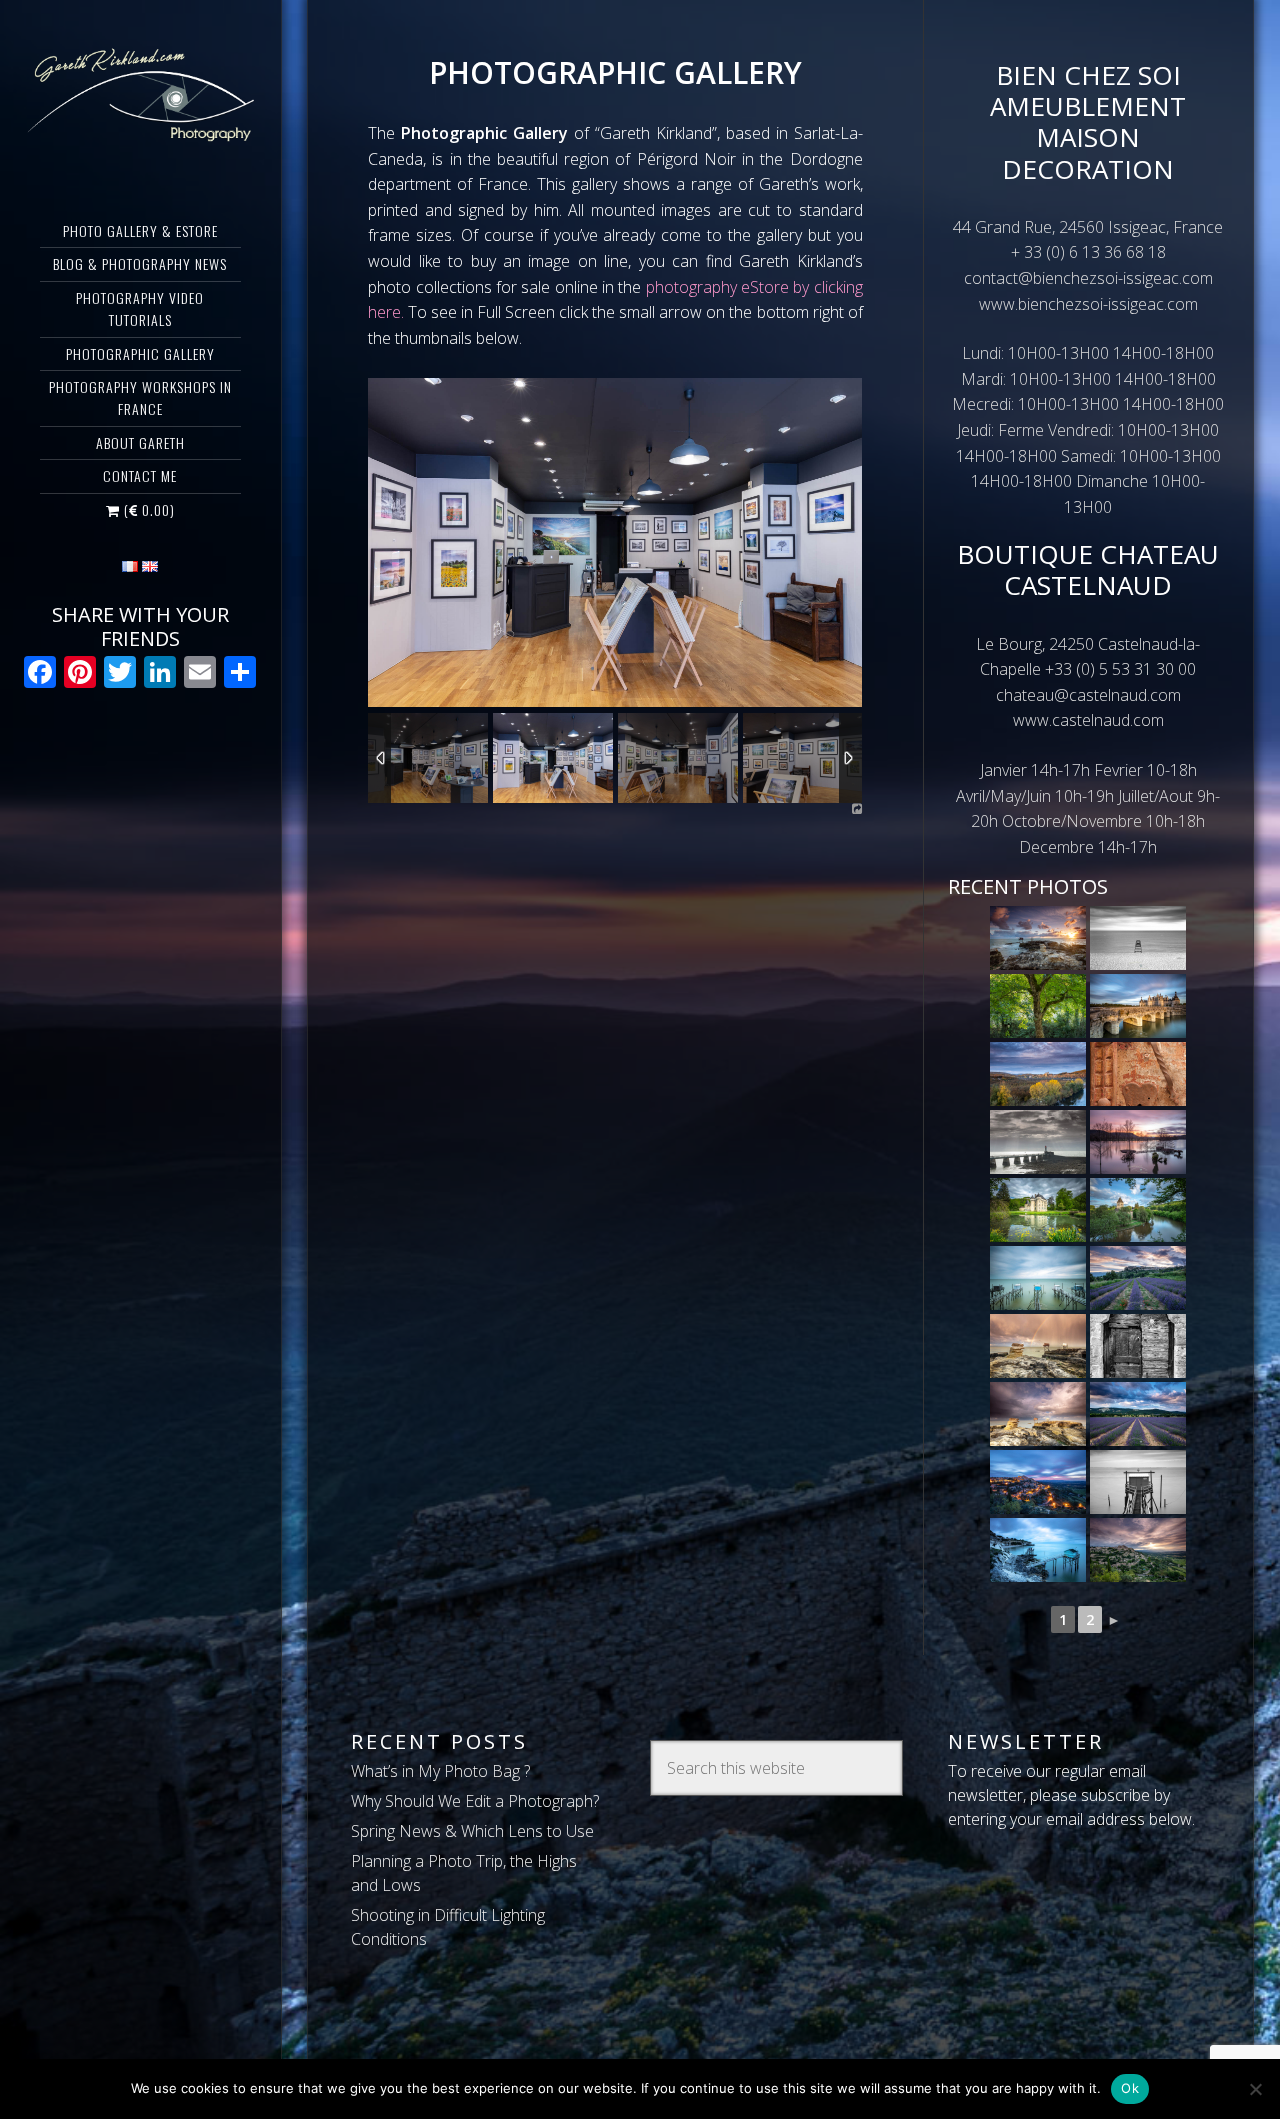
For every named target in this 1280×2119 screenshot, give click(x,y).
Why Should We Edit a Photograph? (475, 1801)
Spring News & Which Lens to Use (472, 1831)
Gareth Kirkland (140, 95)
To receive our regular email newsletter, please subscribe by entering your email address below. (1071, 1795)
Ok (1130, 2088)
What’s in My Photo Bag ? (440, 1771)
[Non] (1255, 2089)
